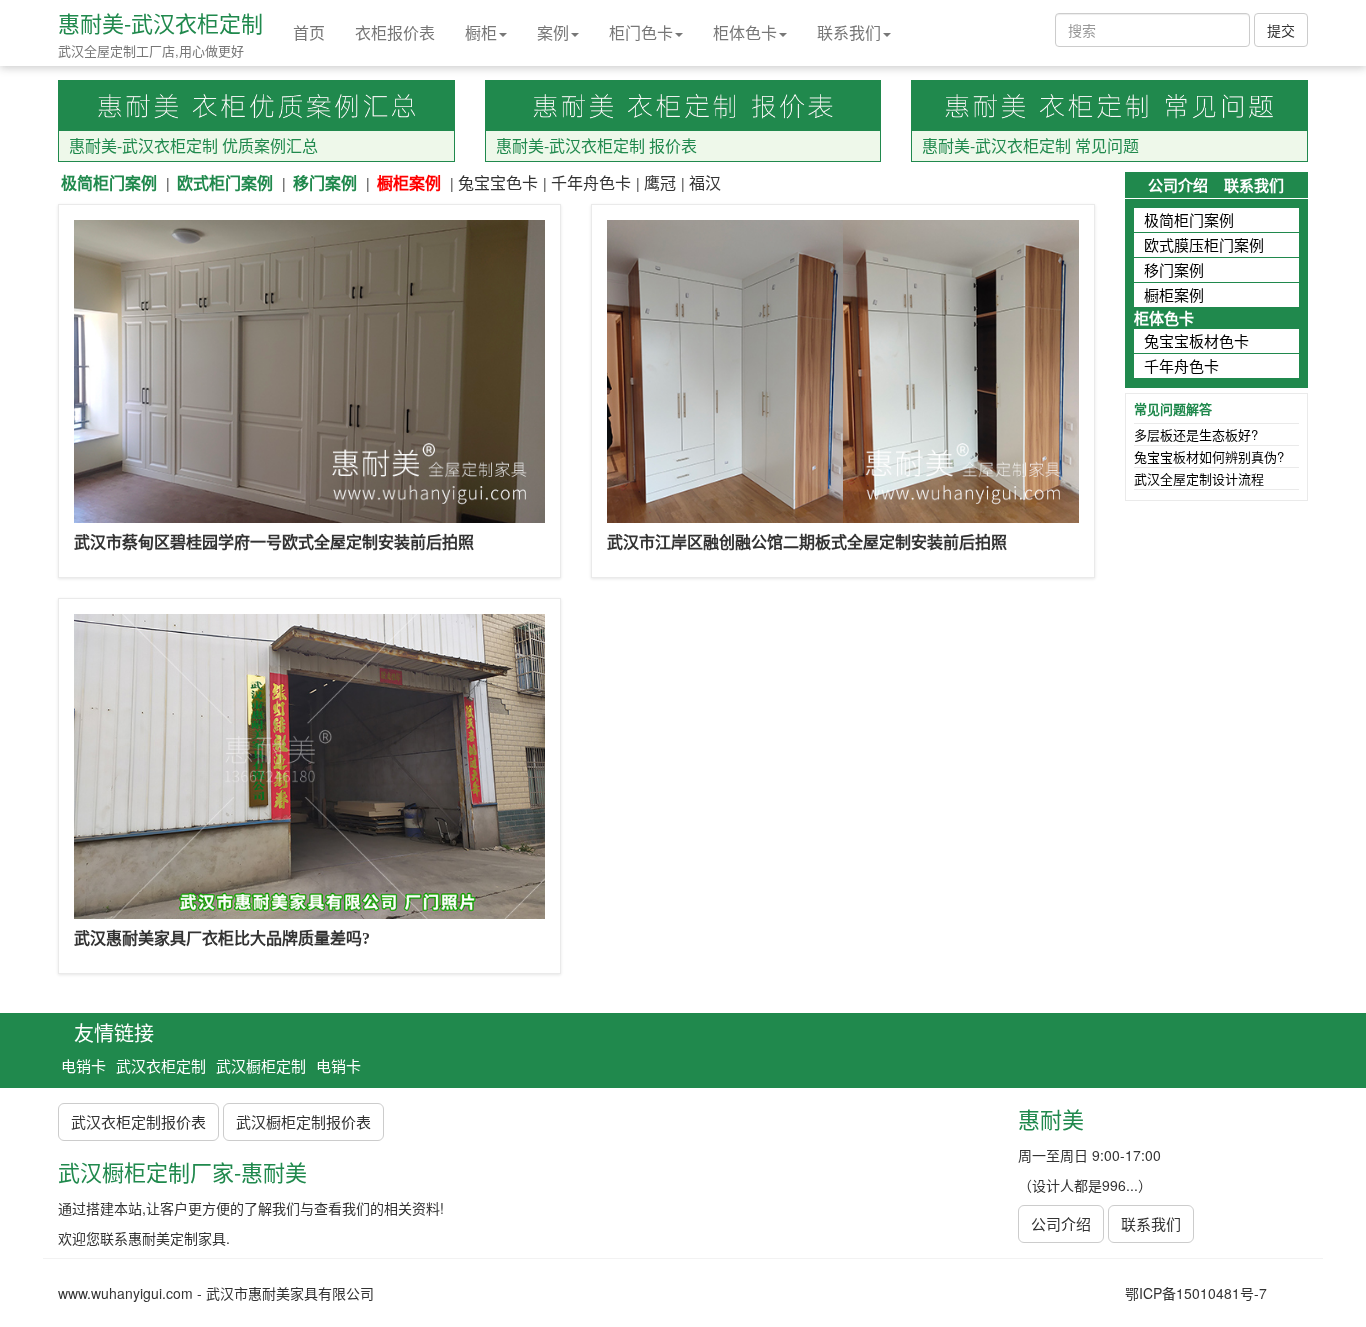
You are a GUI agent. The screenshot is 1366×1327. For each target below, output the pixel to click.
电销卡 (83, 1065)
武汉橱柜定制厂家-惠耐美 (182, 1171)
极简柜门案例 (109, 182)
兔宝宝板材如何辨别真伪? (1209, 456)
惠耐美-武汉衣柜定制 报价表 (596, 145)
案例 (553, 32)
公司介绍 (1178, 185)
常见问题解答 (1173, 408)
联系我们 (849, 32)
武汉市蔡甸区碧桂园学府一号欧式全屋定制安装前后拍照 (274, 542)
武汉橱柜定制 (261, 1065)
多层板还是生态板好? (1196, 434)
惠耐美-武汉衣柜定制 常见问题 (1030, 145)
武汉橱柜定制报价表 (303, 1121)
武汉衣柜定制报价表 (138, 1121)
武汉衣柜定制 (161, 1065)
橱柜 (481, 32)
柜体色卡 (745, 32)
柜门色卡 (641, 32)
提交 (1281, 30)
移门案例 (325, 182)
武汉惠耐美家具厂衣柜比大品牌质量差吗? (222, 938)
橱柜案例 (409, 182)
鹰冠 (660, 182)
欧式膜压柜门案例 (1204, 244)
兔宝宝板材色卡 (1196, 340)
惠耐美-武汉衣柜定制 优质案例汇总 (193, 145)
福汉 (705, 182)
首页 (309, 32)
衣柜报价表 (395, 32)
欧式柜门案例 (225, 182)
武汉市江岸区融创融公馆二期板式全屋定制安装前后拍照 (807, 542)
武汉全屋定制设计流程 (1199, 478)
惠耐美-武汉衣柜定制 (160, 22)
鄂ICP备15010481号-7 (1196, 1293)
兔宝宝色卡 (498, 182)
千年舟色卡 (591, 182)
